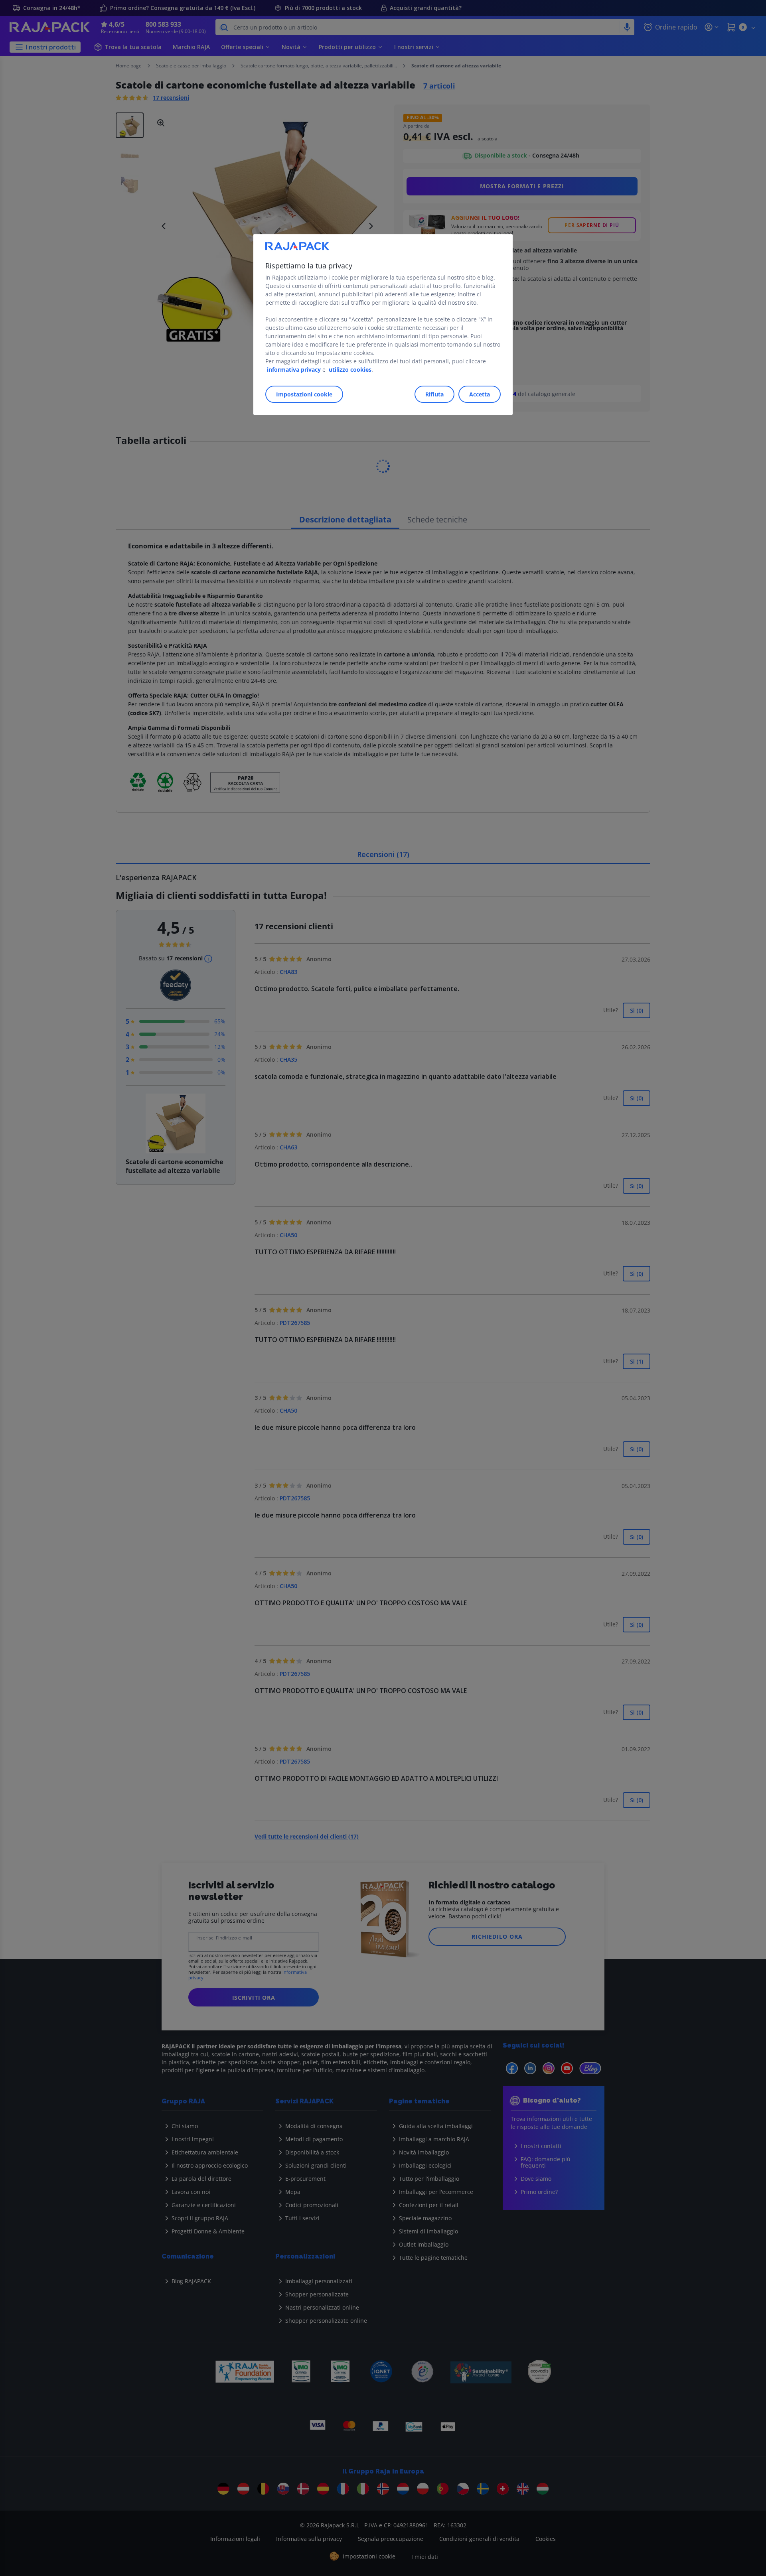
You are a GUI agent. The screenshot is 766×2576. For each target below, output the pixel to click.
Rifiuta (434, 394)
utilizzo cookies (350, 370)
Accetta (480, 394)
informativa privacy (294, 370)
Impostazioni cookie (304, 394)
